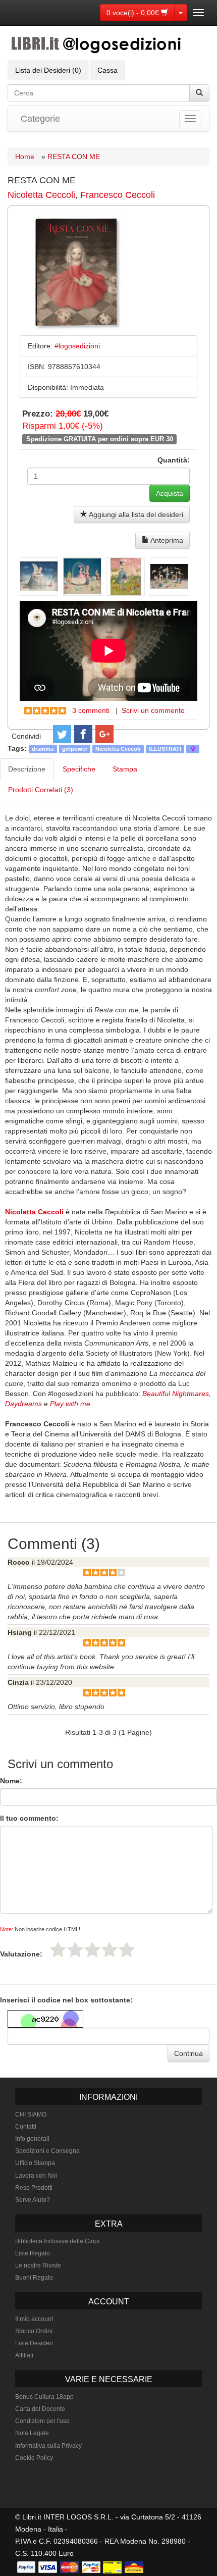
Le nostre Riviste (38, 2265)
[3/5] (92, 1949)
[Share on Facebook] (83, 734)
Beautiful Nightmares (176, 1394)
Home (25, 157)
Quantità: (174, 460)
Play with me (70, 1404)
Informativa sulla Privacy (48, 2446)
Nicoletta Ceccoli (41, 195)
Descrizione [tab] (27, 769)
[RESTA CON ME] (39, 577)
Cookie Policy (34, 2458)
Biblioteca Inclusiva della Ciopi (57, 2241)
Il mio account (34, 2319)
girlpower (75, 749)
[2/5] (75, 1949)
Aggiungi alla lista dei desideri (135, 514)
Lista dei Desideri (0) (48, 70)
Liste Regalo (33, 2253)
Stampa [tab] (125, 769)
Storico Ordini (34, 2331)
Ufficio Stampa (35, 2163)
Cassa (107, 70)
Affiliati (24, 2355)
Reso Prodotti (34, 2188)
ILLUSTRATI (165, 749)
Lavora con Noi (36, 2176)
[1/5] (58, 1949)
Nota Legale (32, 2433)
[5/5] (127, 1949)
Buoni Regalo (34, 2278)
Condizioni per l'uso (42, 2421)
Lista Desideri (34, 2343)
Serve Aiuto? (33, 2200)
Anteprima (166, 540)
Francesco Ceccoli (118, 195)
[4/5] (110, 1949)
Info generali (32, 2139)
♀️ (193, 749)
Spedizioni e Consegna (47, 2151)
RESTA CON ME (74, 157)
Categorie (40, 119)
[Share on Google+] (104, 734)
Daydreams (23, 1404)
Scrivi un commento (153, 710)
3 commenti (91, 710)
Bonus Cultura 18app (44, 2397)
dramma (43, 749)
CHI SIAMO (31, 2115)
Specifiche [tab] (79, 769)
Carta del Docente (40, 2409)
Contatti (26, 2127)
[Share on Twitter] (62, 734)
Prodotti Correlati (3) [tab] (41, 790)
